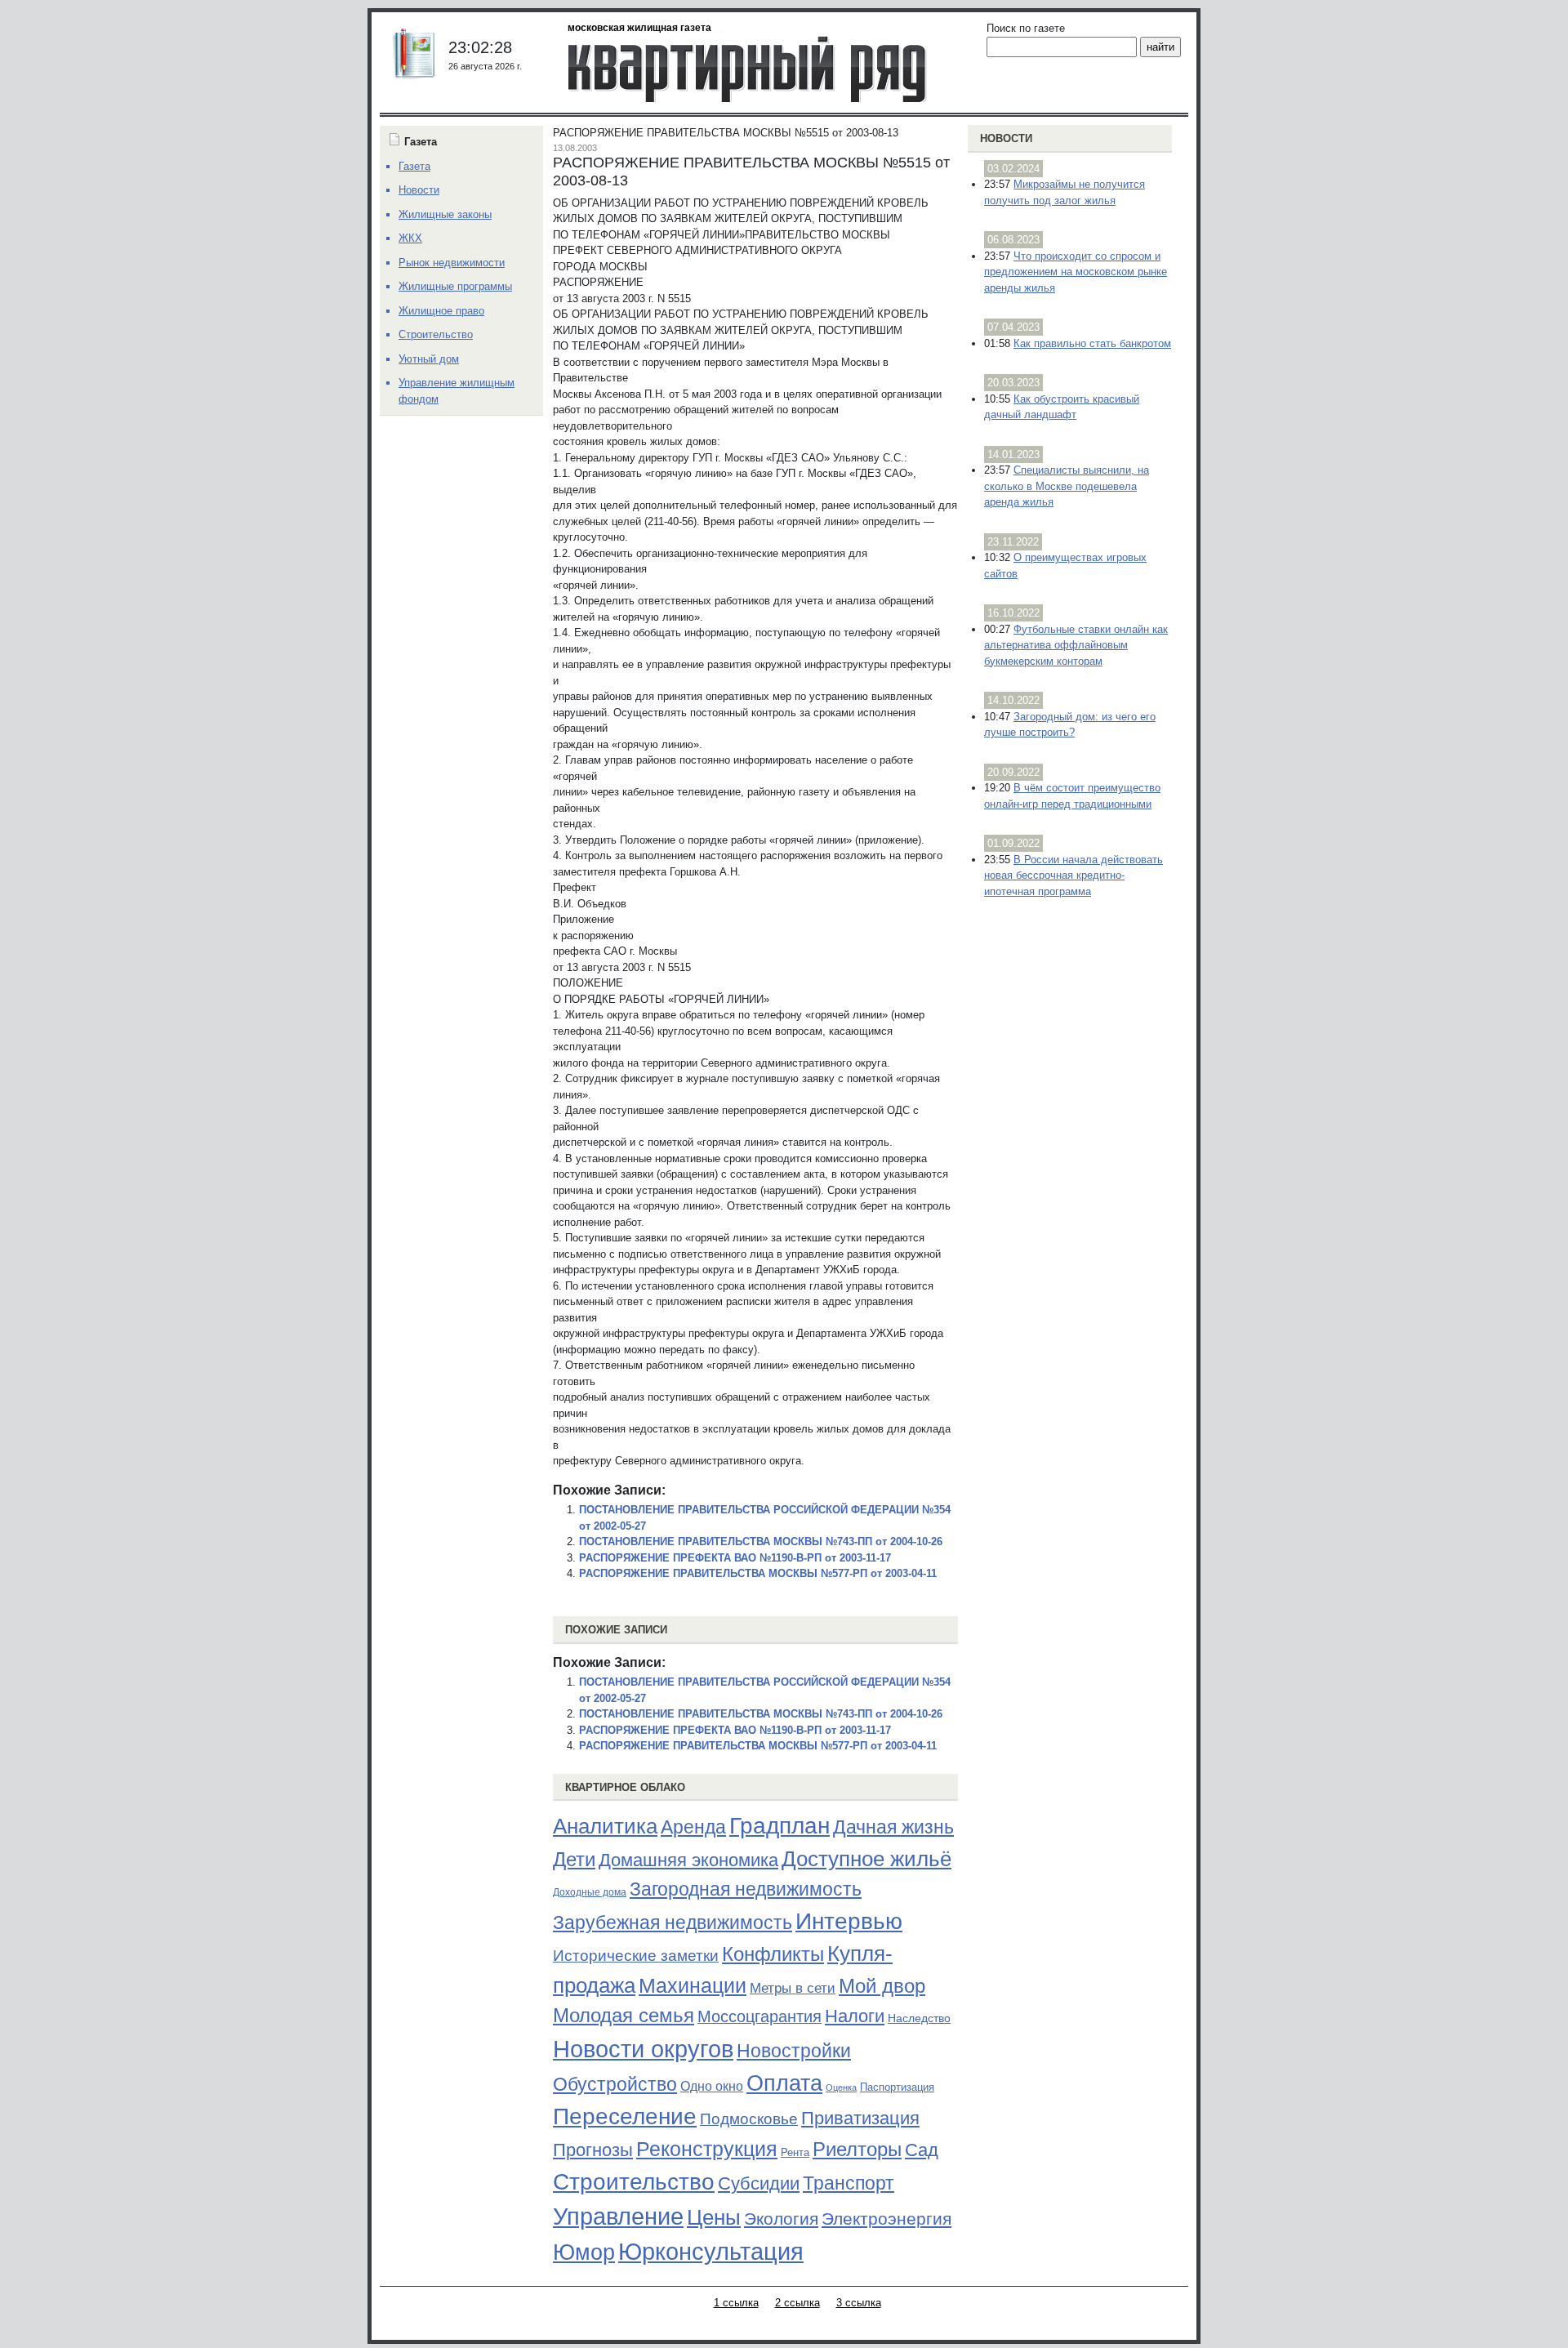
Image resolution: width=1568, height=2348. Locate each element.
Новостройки (794, 2051)
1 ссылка (736, 2303)
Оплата (784, 2083)
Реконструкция (707, 2149)
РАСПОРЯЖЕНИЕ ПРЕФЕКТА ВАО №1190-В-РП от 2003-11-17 (735, 1558)
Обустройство (615, 2084)
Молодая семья (624, 2016)
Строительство (634, 2181)
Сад (922, 2150)
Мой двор (882, 1986)
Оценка (841, 2087)
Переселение (625, 2116)
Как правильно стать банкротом (1092, 343)
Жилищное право (441, 311)
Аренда (693, 1827)
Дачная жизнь (893, 1827)
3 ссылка (859, 2303)
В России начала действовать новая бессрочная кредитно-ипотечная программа (1074, 875)
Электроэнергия (886, 2219)
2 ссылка (797, 2303)
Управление (618, 2217)
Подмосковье (749, 2119)
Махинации (693, 1986)
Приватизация (860, 2119)
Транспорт (849, 2183)
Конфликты (773, 1954)
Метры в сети (793, 1988)
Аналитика (605, 1826)
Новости (1006, 138)
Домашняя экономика (688, 1860)
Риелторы (857, 2149)
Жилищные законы (445, 214)
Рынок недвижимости (452, 263)
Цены (714, 2217)
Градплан (780, 1826)
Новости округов (643, 2049)
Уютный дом (429, 359)
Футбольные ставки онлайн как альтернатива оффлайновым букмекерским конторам (1076, 645)
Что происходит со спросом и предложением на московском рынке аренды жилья (1076, 272)
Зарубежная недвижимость (673, 1923)
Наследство (919, 2018)
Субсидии (759, 2183)
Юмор (584, 2252)
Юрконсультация (711, 2252)
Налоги (855, 2016)
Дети (574, 1859)
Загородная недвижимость (746, 1889)
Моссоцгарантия (759, 2016)
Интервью (849, 1921)
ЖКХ (410, 238)
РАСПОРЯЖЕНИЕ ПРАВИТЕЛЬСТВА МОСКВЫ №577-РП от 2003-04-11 (758, 1573)
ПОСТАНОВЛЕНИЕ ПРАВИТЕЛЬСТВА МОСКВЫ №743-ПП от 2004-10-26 (761, 1542)
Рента (795, 2152)
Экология (781, 2219)
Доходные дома (590, 1892)
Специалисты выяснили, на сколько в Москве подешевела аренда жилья (1067, 486)
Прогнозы (593, 2150)
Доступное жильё (866, 1859)
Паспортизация (897, 2087)
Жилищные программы (455, 286)
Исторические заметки (636, 1956)
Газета (414, 166)
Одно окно (712, 2086)
